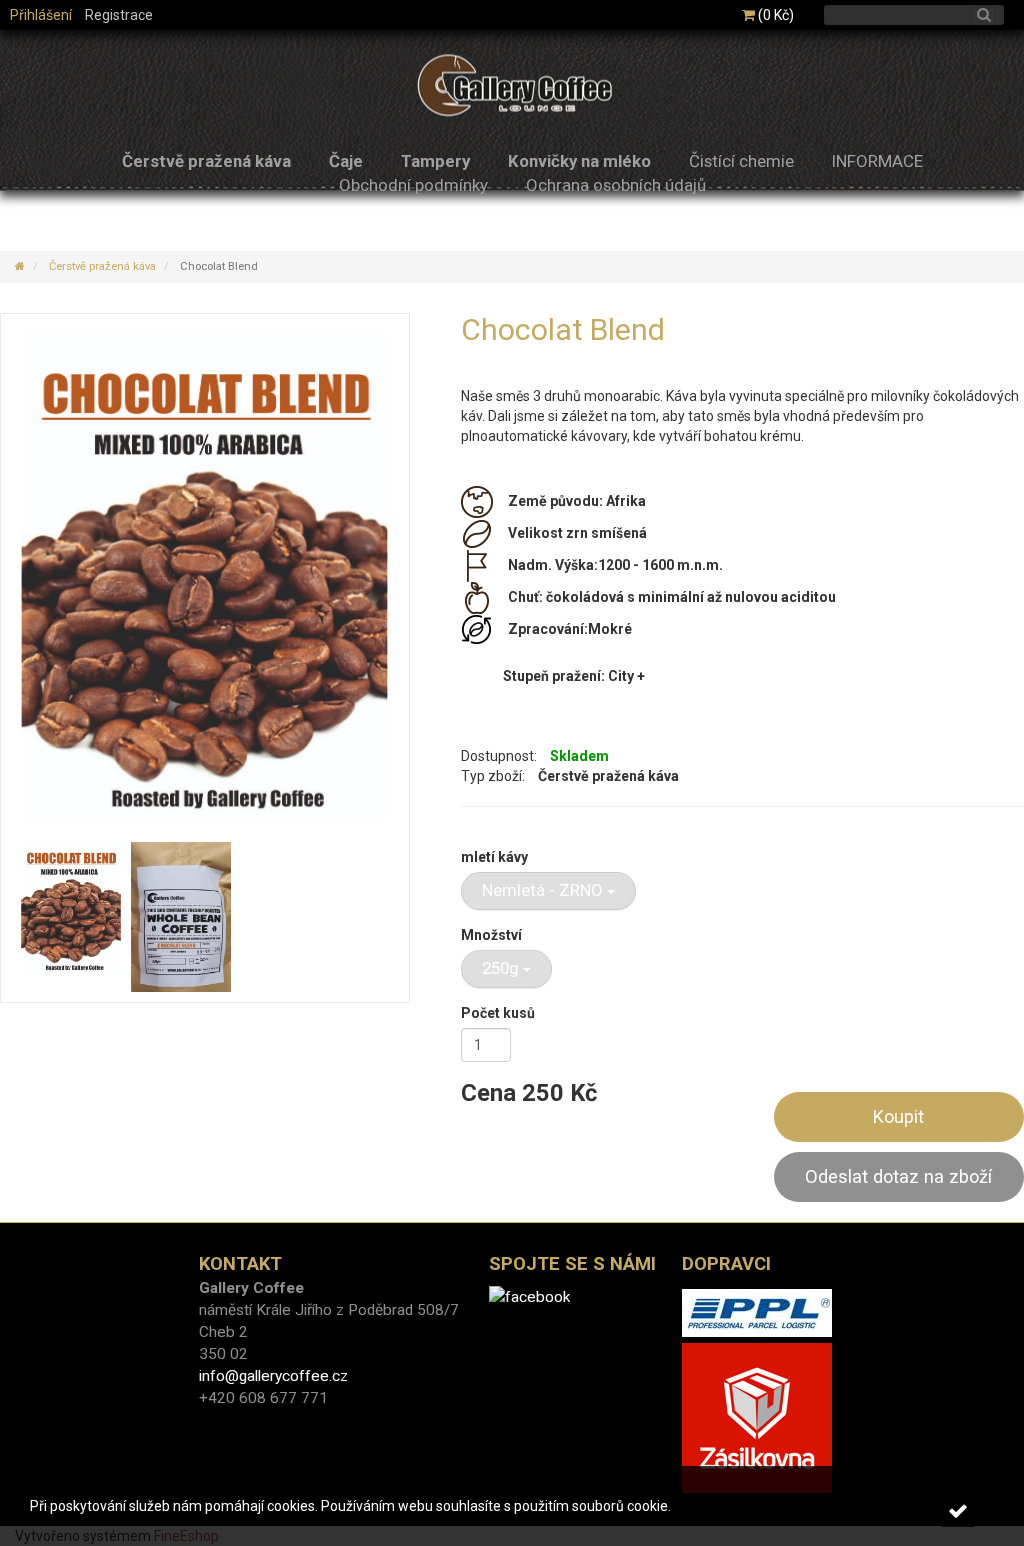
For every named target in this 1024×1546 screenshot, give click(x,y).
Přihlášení (41, 15)
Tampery (435, 161)
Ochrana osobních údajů (616, 185)
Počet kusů (498, 1013)
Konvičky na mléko (579, 161)
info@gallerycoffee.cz (273, 1376)
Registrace (119, 15)
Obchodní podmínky (413, 185)
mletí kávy (494, 857)
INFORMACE (877, 161)
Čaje (346, 161)
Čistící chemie (741, 161)
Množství (491, 935)
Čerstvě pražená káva (206, 161)
